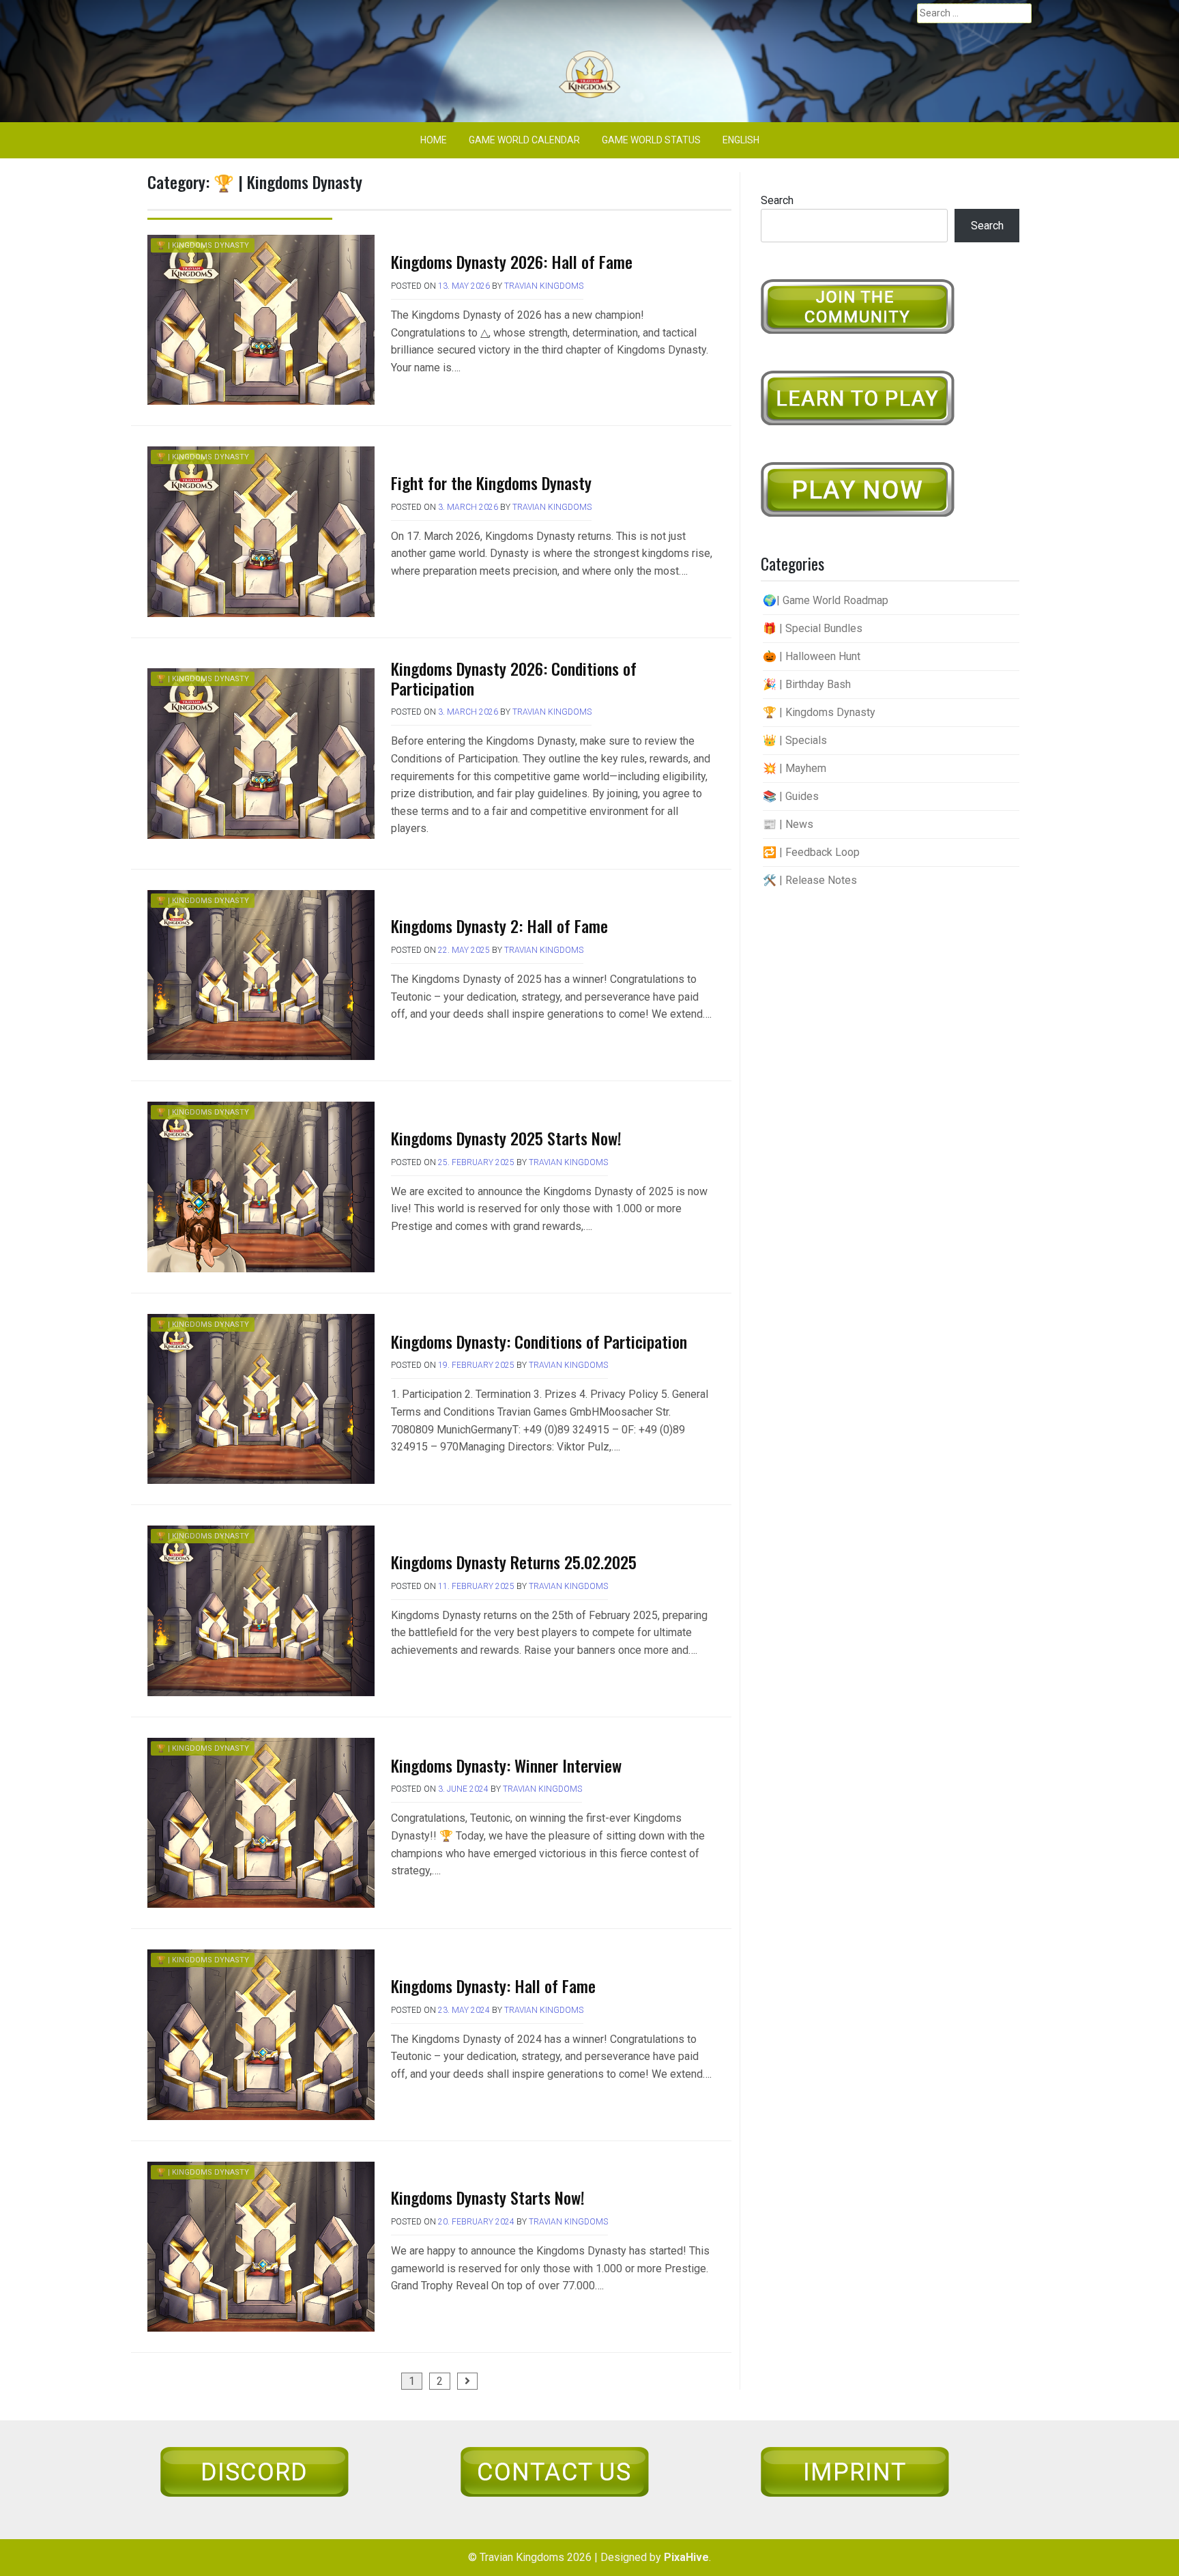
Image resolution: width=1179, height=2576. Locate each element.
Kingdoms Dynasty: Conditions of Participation (539, 1341)
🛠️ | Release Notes (810, 880)
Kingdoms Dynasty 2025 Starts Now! (506, 1138)
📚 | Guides (791, 796)
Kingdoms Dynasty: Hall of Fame (493, 1986)
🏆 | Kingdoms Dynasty (203, 245)
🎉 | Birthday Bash (807, 684)
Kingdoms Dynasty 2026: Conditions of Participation (514, 678)
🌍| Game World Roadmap (826, 600)
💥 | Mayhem (795, 768)
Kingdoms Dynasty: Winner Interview (506, 1765)
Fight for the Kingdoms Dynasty (491, 483)
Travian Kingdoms (544, 286)
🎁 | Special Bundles (813, 628)
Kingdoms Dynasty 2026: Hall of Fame (512, 261)
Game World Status (651, 140)
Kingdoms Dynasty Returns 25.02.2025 (514, 1562)
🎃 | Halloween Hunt (812, 656)
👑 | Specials (795, 740)
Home (434, 140)
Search (777, 200)
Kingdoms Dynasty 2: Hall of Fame (499, 926)
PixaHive (686, 2557)
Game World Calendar (524, 140)
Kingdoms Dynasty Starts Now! (488, 2197)
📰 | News (788, 824)
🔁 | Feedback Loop (811, 852)
